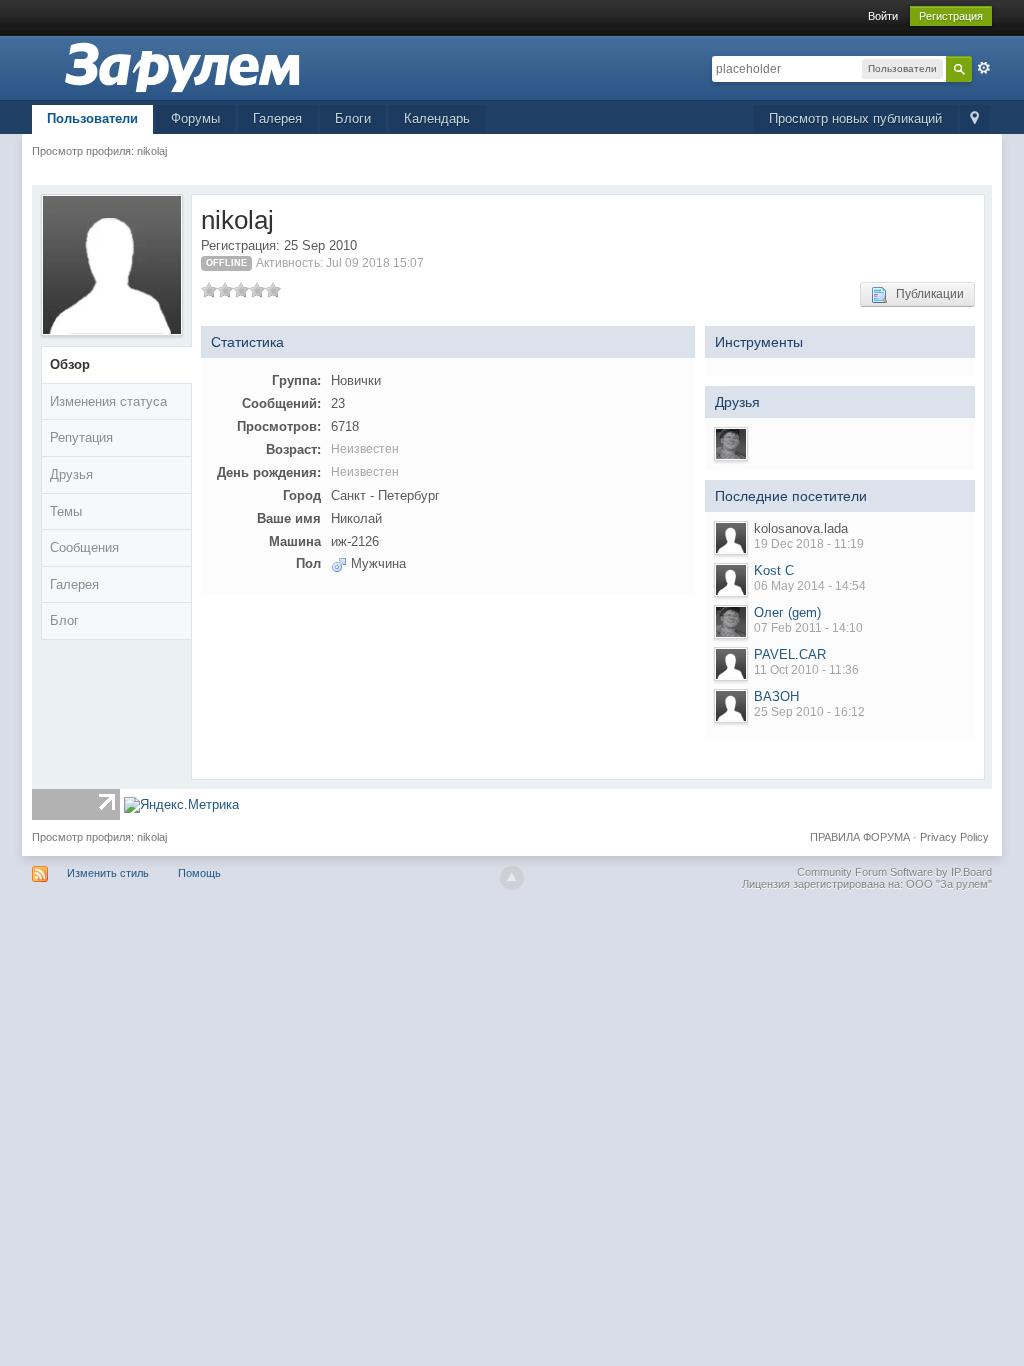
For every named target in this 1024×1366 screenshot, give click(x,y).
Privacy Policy (954, 837)
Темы (66, 511)
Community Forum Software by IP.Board (894, 872)
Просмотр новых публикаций (855, 118)
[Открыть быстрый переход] (974, 119)
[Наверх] (512, 878)
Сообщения (84, 547)
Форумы (195, 118)
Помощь (199, 873)
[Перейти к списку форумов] (182, 66)
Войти (883, 16)
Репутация (81, 437)
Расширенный (984, 68)
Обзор (70, 364)
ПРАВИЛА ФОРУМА (860, 837)
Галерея (277, 118)
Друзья (71, 474)
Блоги (353, 118)
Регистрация (951, 16)
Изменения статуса (108, 401)
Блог (64, 620)
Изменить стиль (108, 873)
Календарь (437, 118)
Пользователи (92, 118)
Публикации (925, 294)
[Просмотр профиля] (731, 538)
